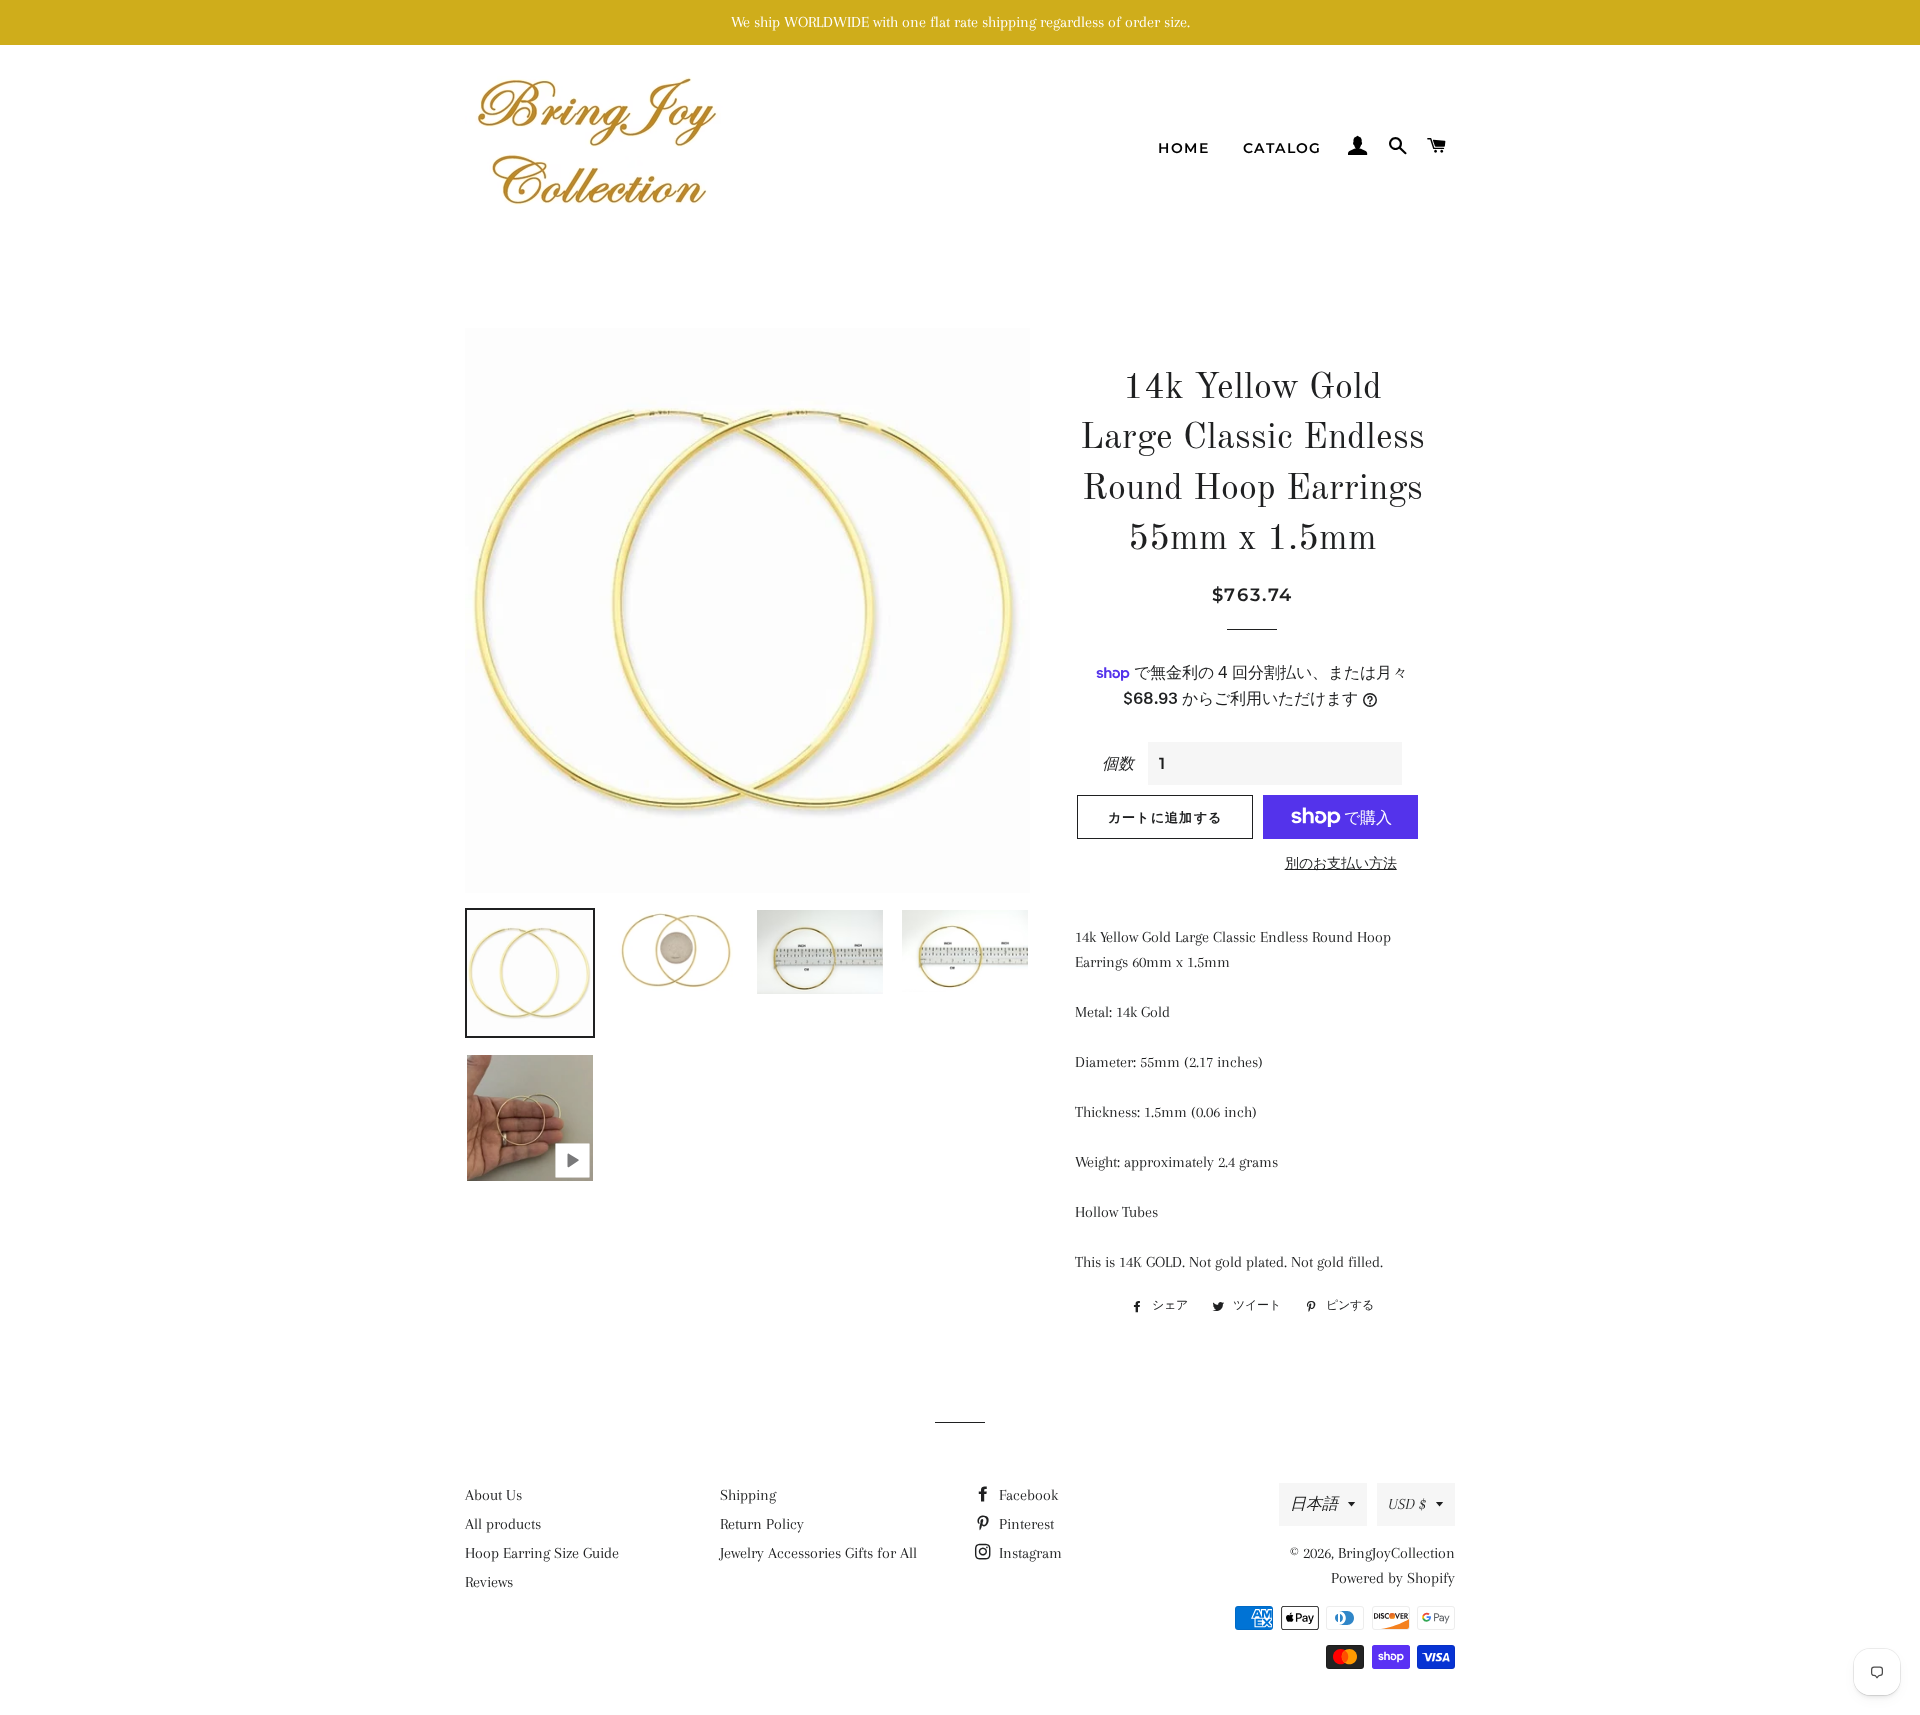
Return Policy (762, 1524)
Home (1183, 148)
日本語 (1314, 1504)
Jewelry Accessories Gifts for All (818, 1553)
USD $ (1407, 1504)
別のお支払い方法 (1341, 863)
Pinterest (1024, 1524)
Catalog (1282, 148)
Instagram (1028, 1553)
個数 (1118, 764)
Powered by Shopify (1393, 1578)
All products (503, 1524)
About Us (493, 1495)
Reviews (489, 1582)
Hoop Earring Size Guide (542, 1553)
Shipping (748, 1495)
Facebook (1026, 1495)
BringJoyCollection (1396, 1553)
